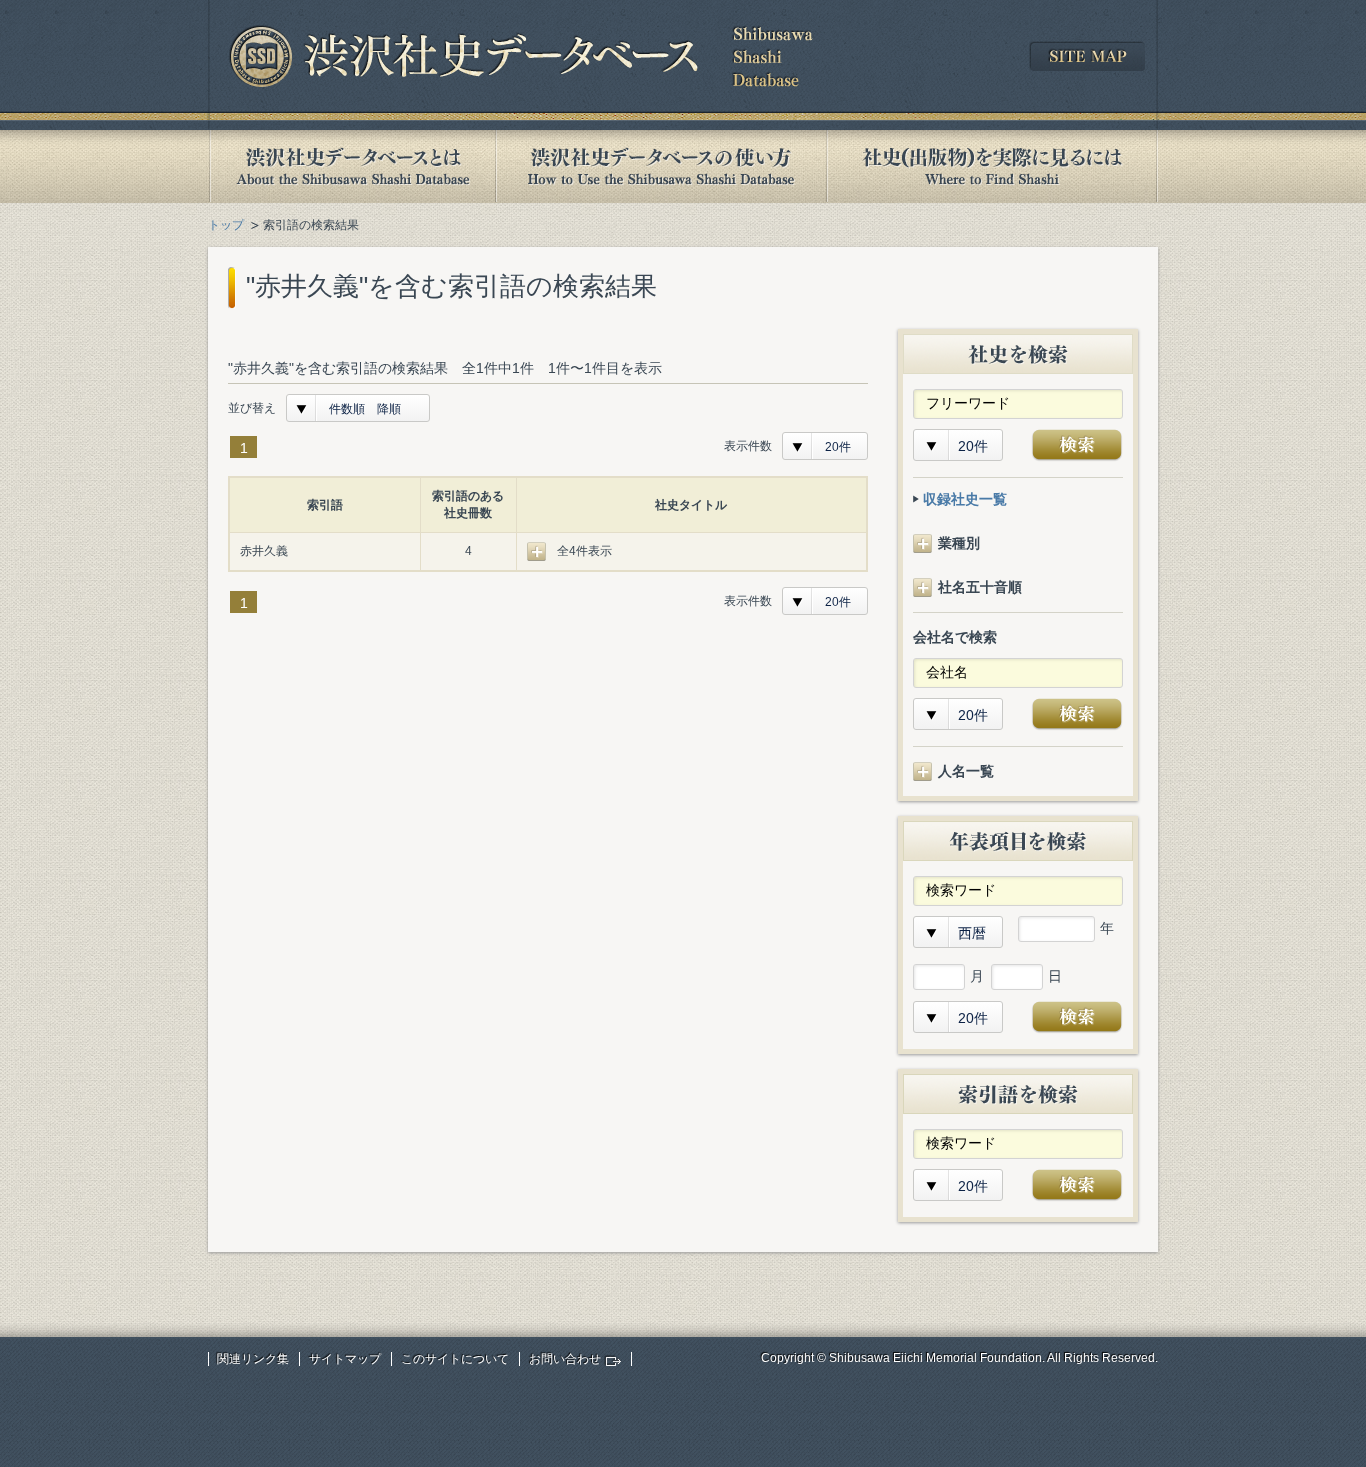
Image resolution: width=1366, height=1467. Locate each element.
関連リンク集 (253, 1359)
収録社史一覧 (965, 499)
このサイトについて (455, 1359)
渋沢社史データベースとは (351, 166)
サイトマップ (345, 1359)
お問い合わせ (565, 1359)
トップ (226, 225)
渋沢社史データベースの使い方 (661, 166)
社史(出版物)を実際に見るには (992, 166)
